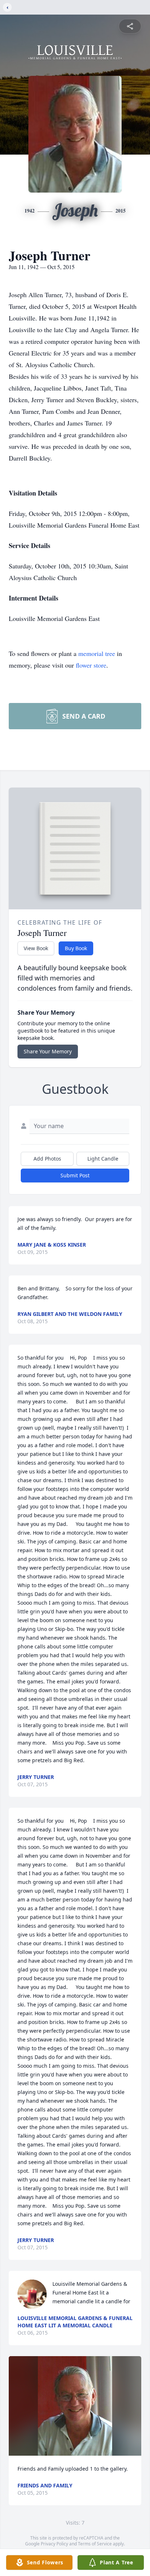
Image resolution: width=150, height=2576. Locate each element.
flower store (91, 665)
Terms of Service (95, 2544)
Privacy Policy (54, 2544)
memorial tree (97, 653)
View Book (36, 948)
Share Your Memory (48, 1051)
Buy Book (76, 948)
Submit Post (75, 1175)
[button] (75, 2406)
